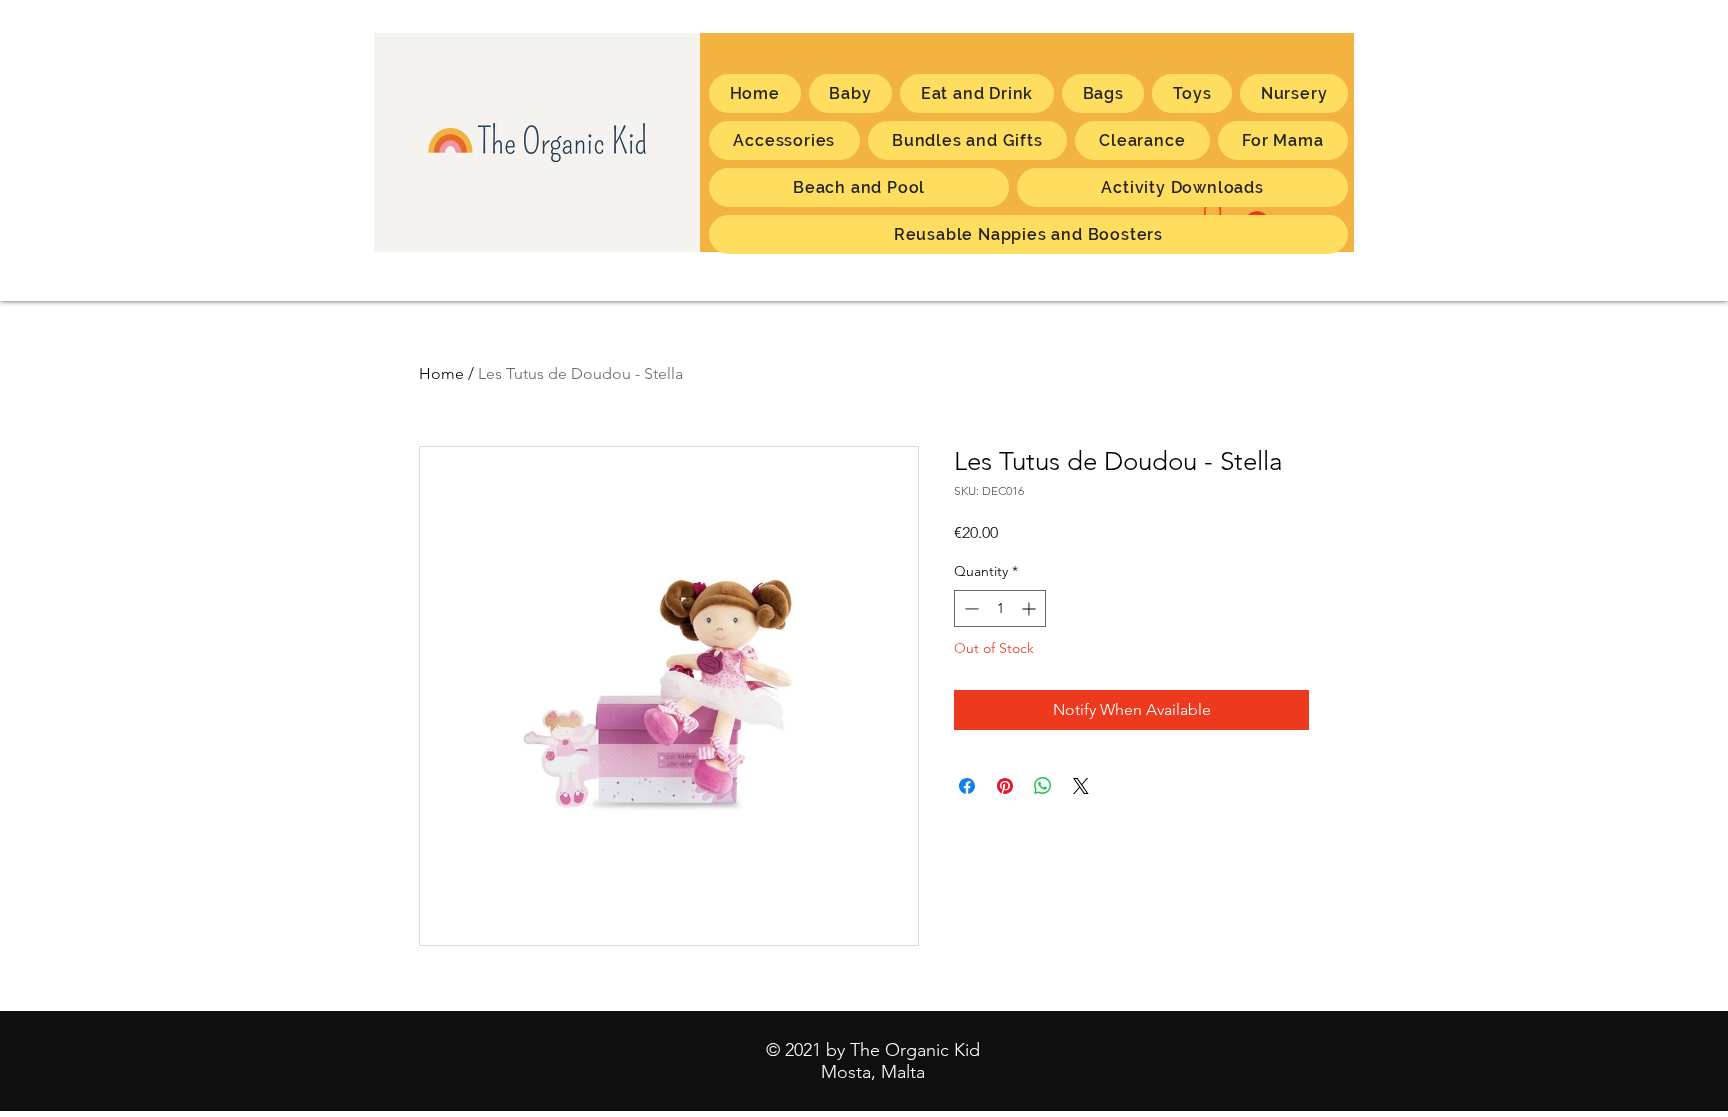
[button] (1283, 140)
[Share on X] (1081, 786)
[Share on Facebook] (967, 786)
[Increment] (1030, 608)
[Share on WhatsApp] (1043, 786)
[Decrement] (969, 608)
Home (441, 373)
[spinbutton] (1000, 608)
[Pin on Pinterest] (1005, 786)
